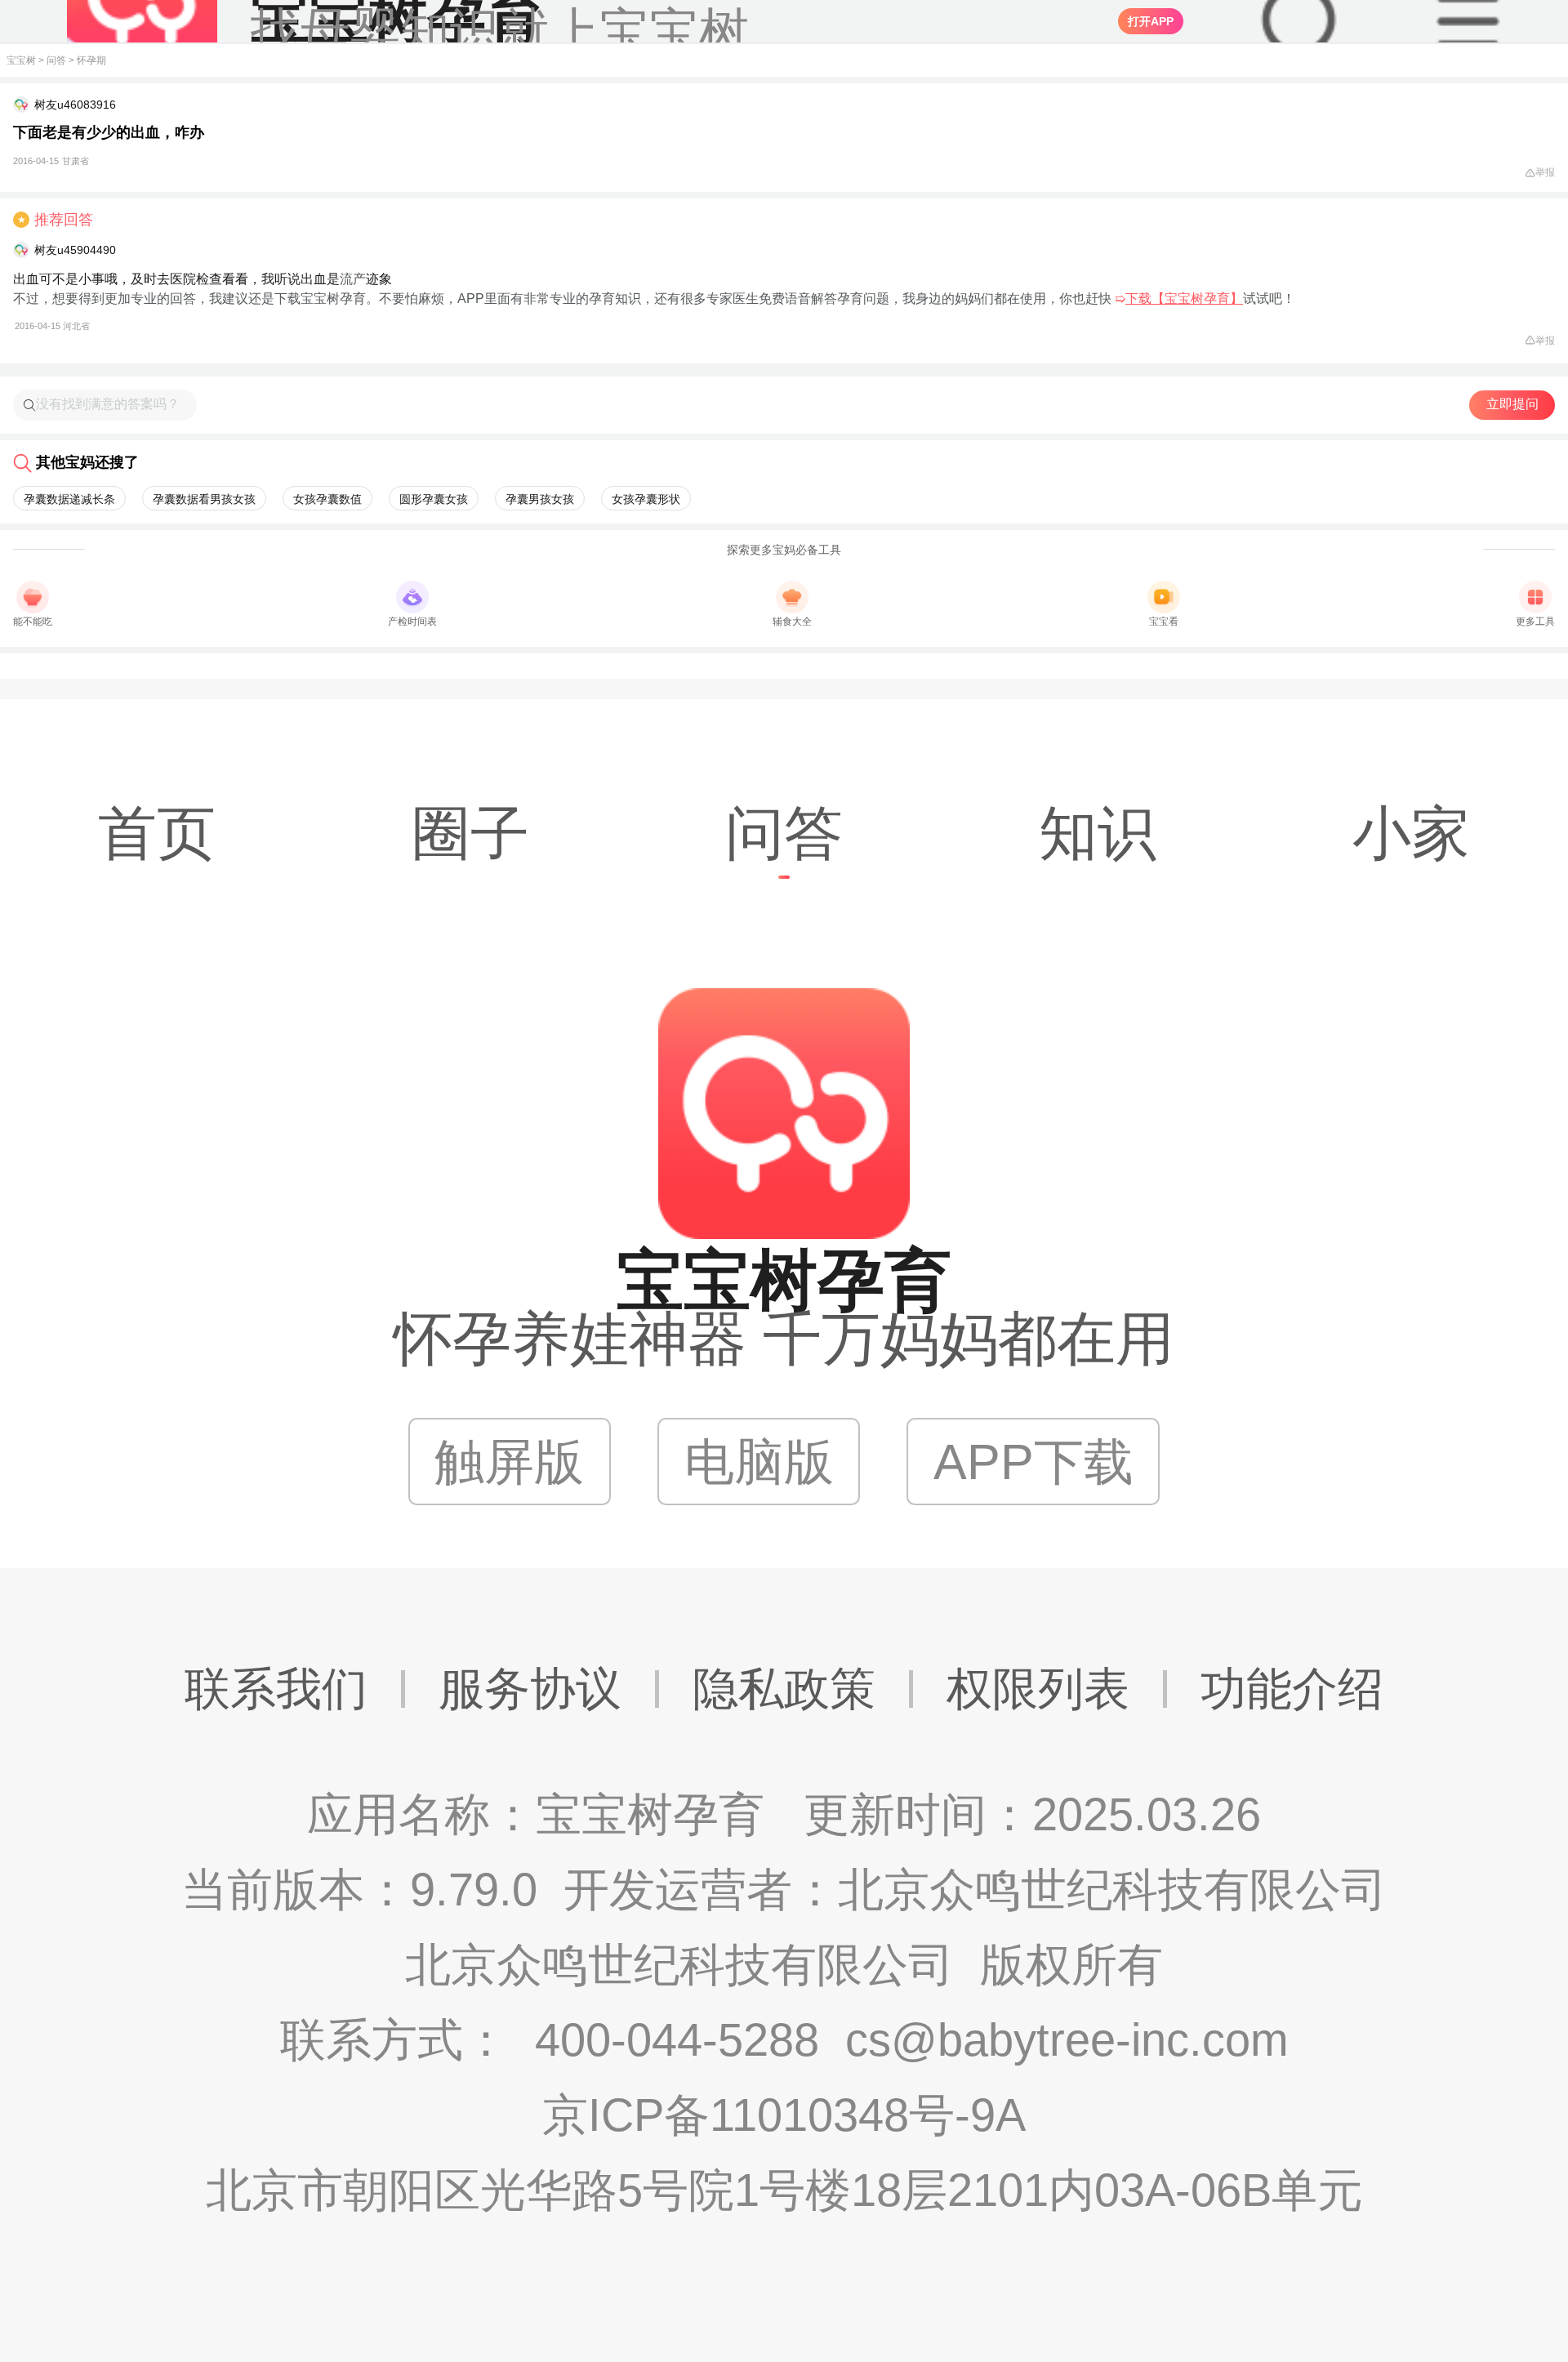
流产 (353, 279)
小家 (1411, 833)
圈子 (470, 833)
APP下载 (1033, 1462)
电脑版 (759, 1462)
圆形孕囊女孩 (434, 499)
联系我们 (276, 1689)
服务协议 (530, 1689)
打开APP (1151, 21)
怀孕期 (91, 60)
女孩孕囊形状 (646, 499)
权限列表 (1038, 1689)
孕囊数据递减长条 (69, 499)
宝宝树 (21, 60)
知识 (1098, 833)
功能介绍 (1292, 1689)
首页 (157, 833)
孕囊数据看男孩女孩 (204, 499)
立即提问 (1512, 404)
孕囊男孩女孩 (540, 499)
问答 (56, 60)
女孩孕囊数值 (327, 499)
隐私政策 (784, 1689)
